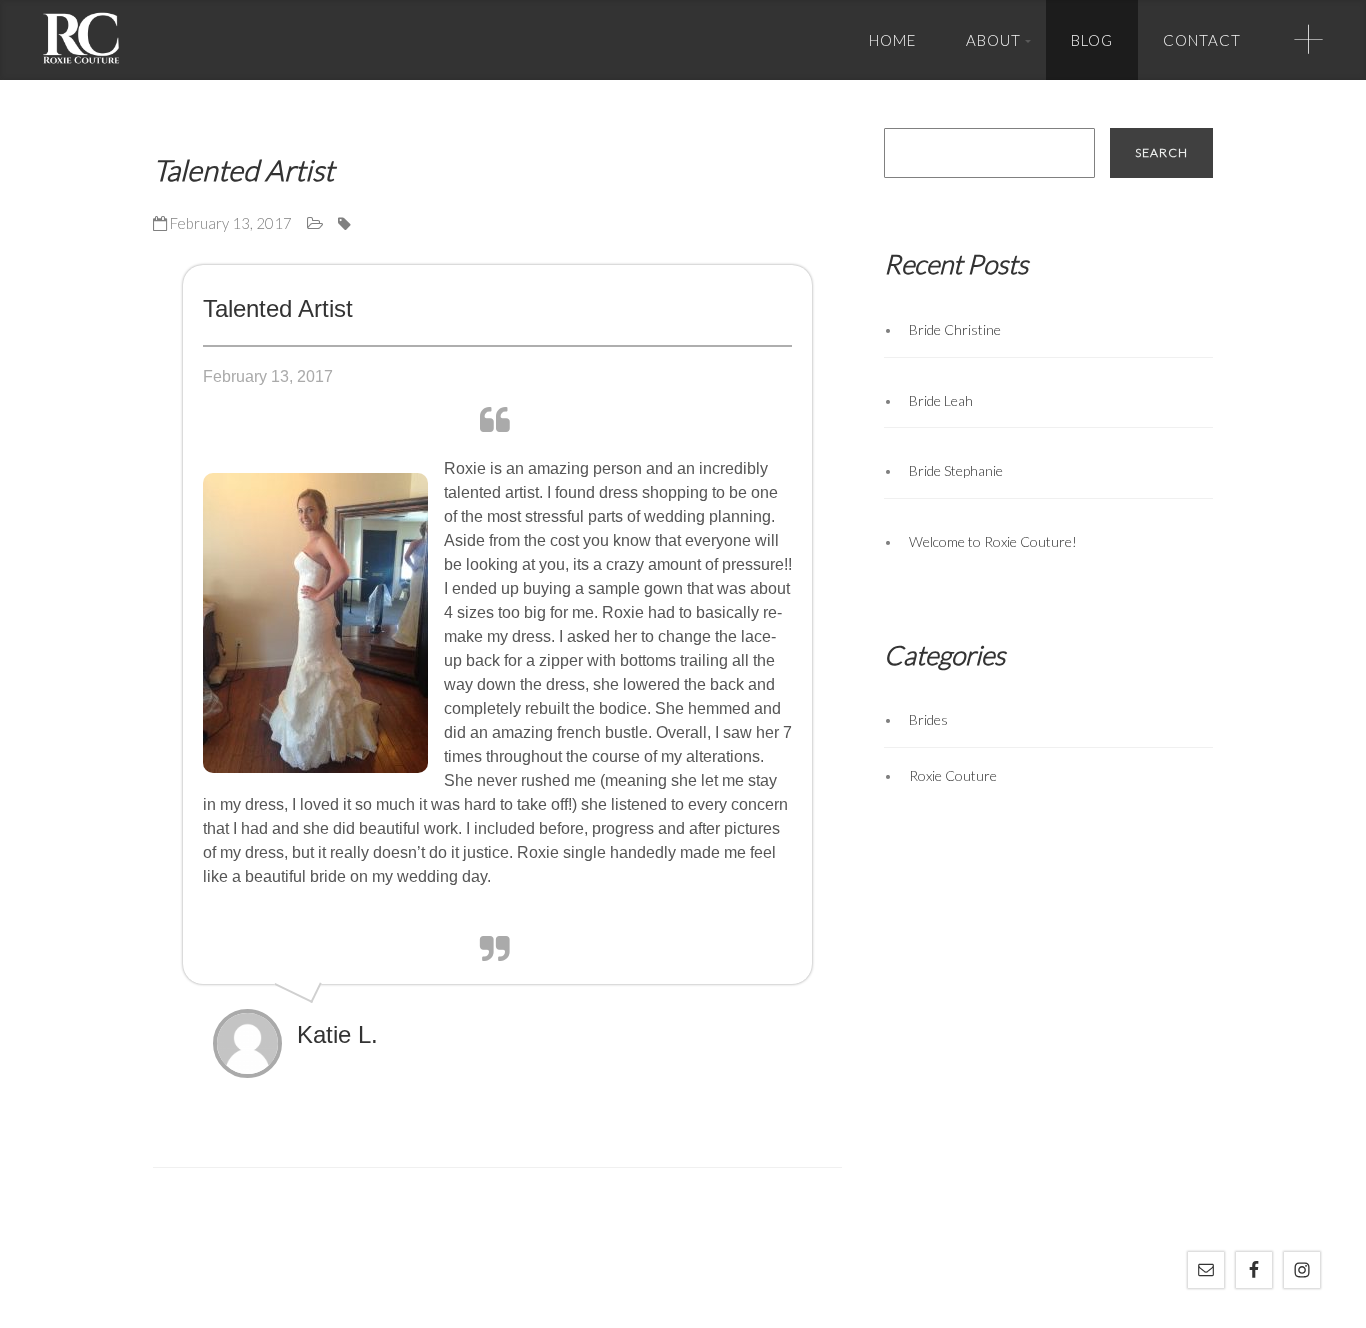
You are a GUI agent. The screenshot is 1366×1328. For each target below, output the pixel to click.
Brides (928, 719)
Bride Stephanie (956, 470)
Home (892, 40)
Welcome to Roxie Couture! (993, 541)
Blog (1092, 40)
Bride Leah (941, 400)
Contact (1202, 40)
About (993, 40)
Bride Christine (955, 329)
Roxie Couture (953, 775)
